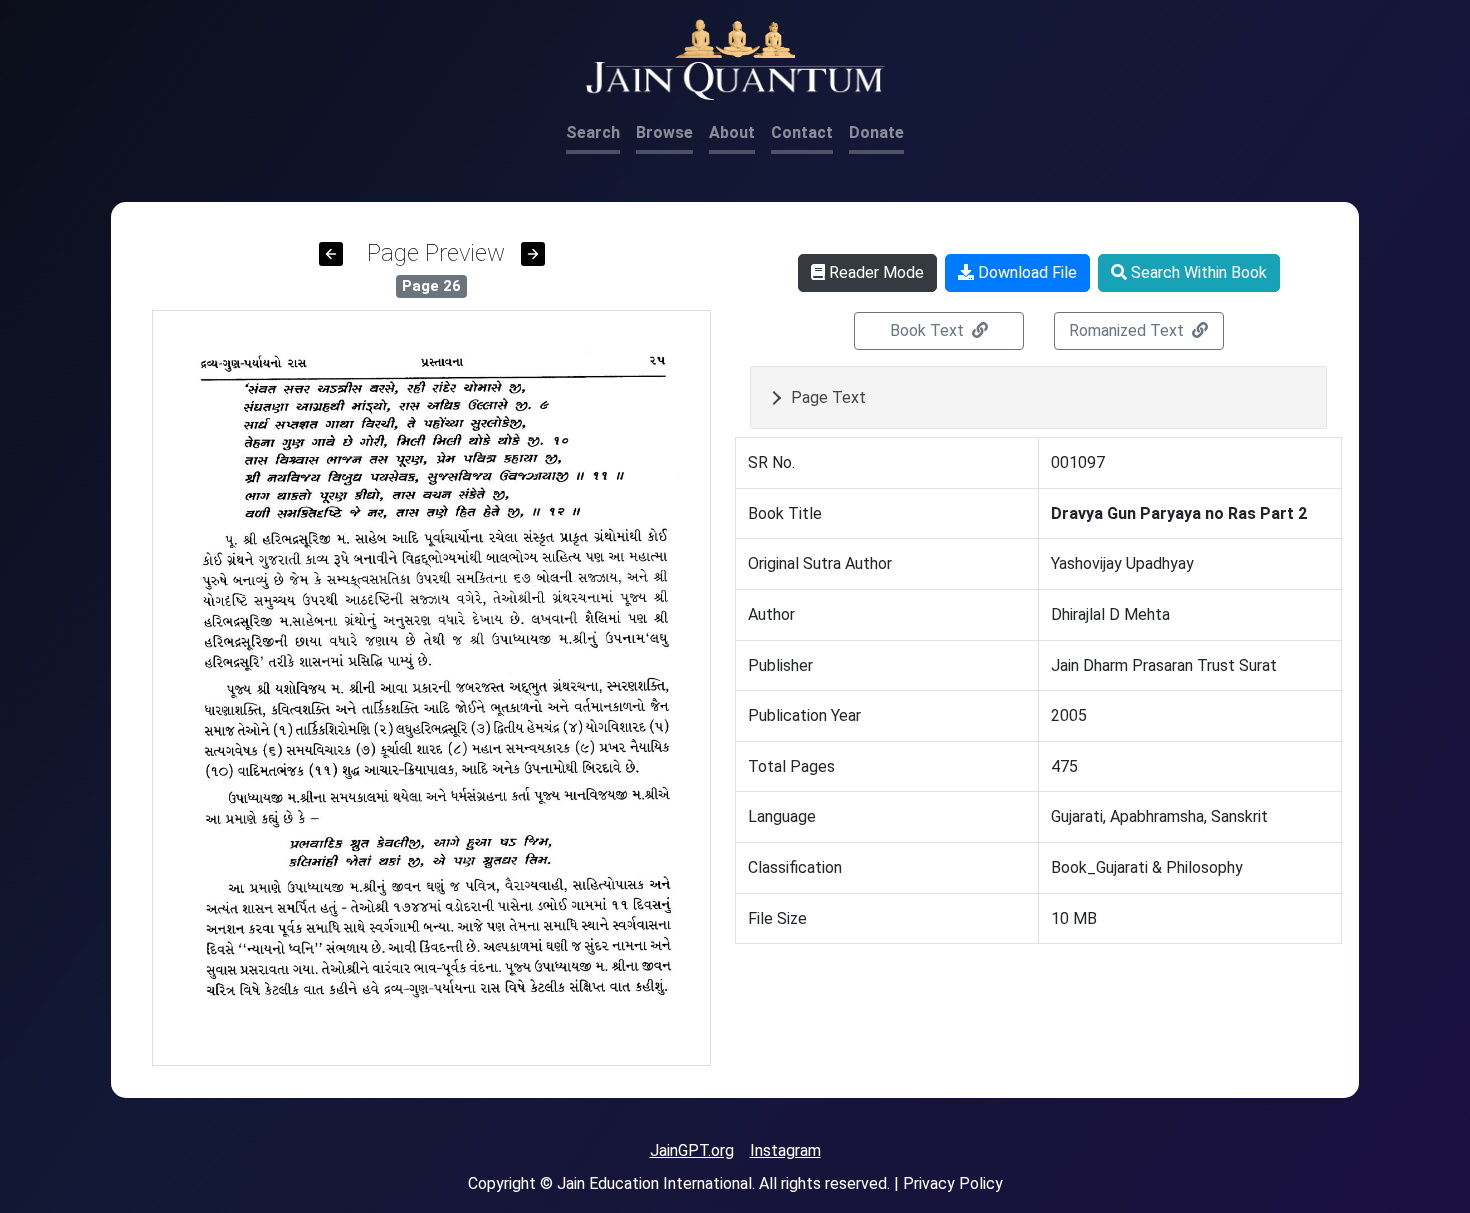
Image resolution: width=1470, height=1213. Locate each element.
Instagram (785, 1150)
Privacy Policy (953, 1183)
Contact (802, 132)
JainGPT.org (692, 1150)
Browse (664, 132)
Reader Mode (874, 272)
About (732, 132)
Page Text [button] (828, 397)
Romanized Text (1128, 330)
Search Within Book (1197, 272)
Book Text (929, 330)
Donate (876, 132)
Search (593, 132)
